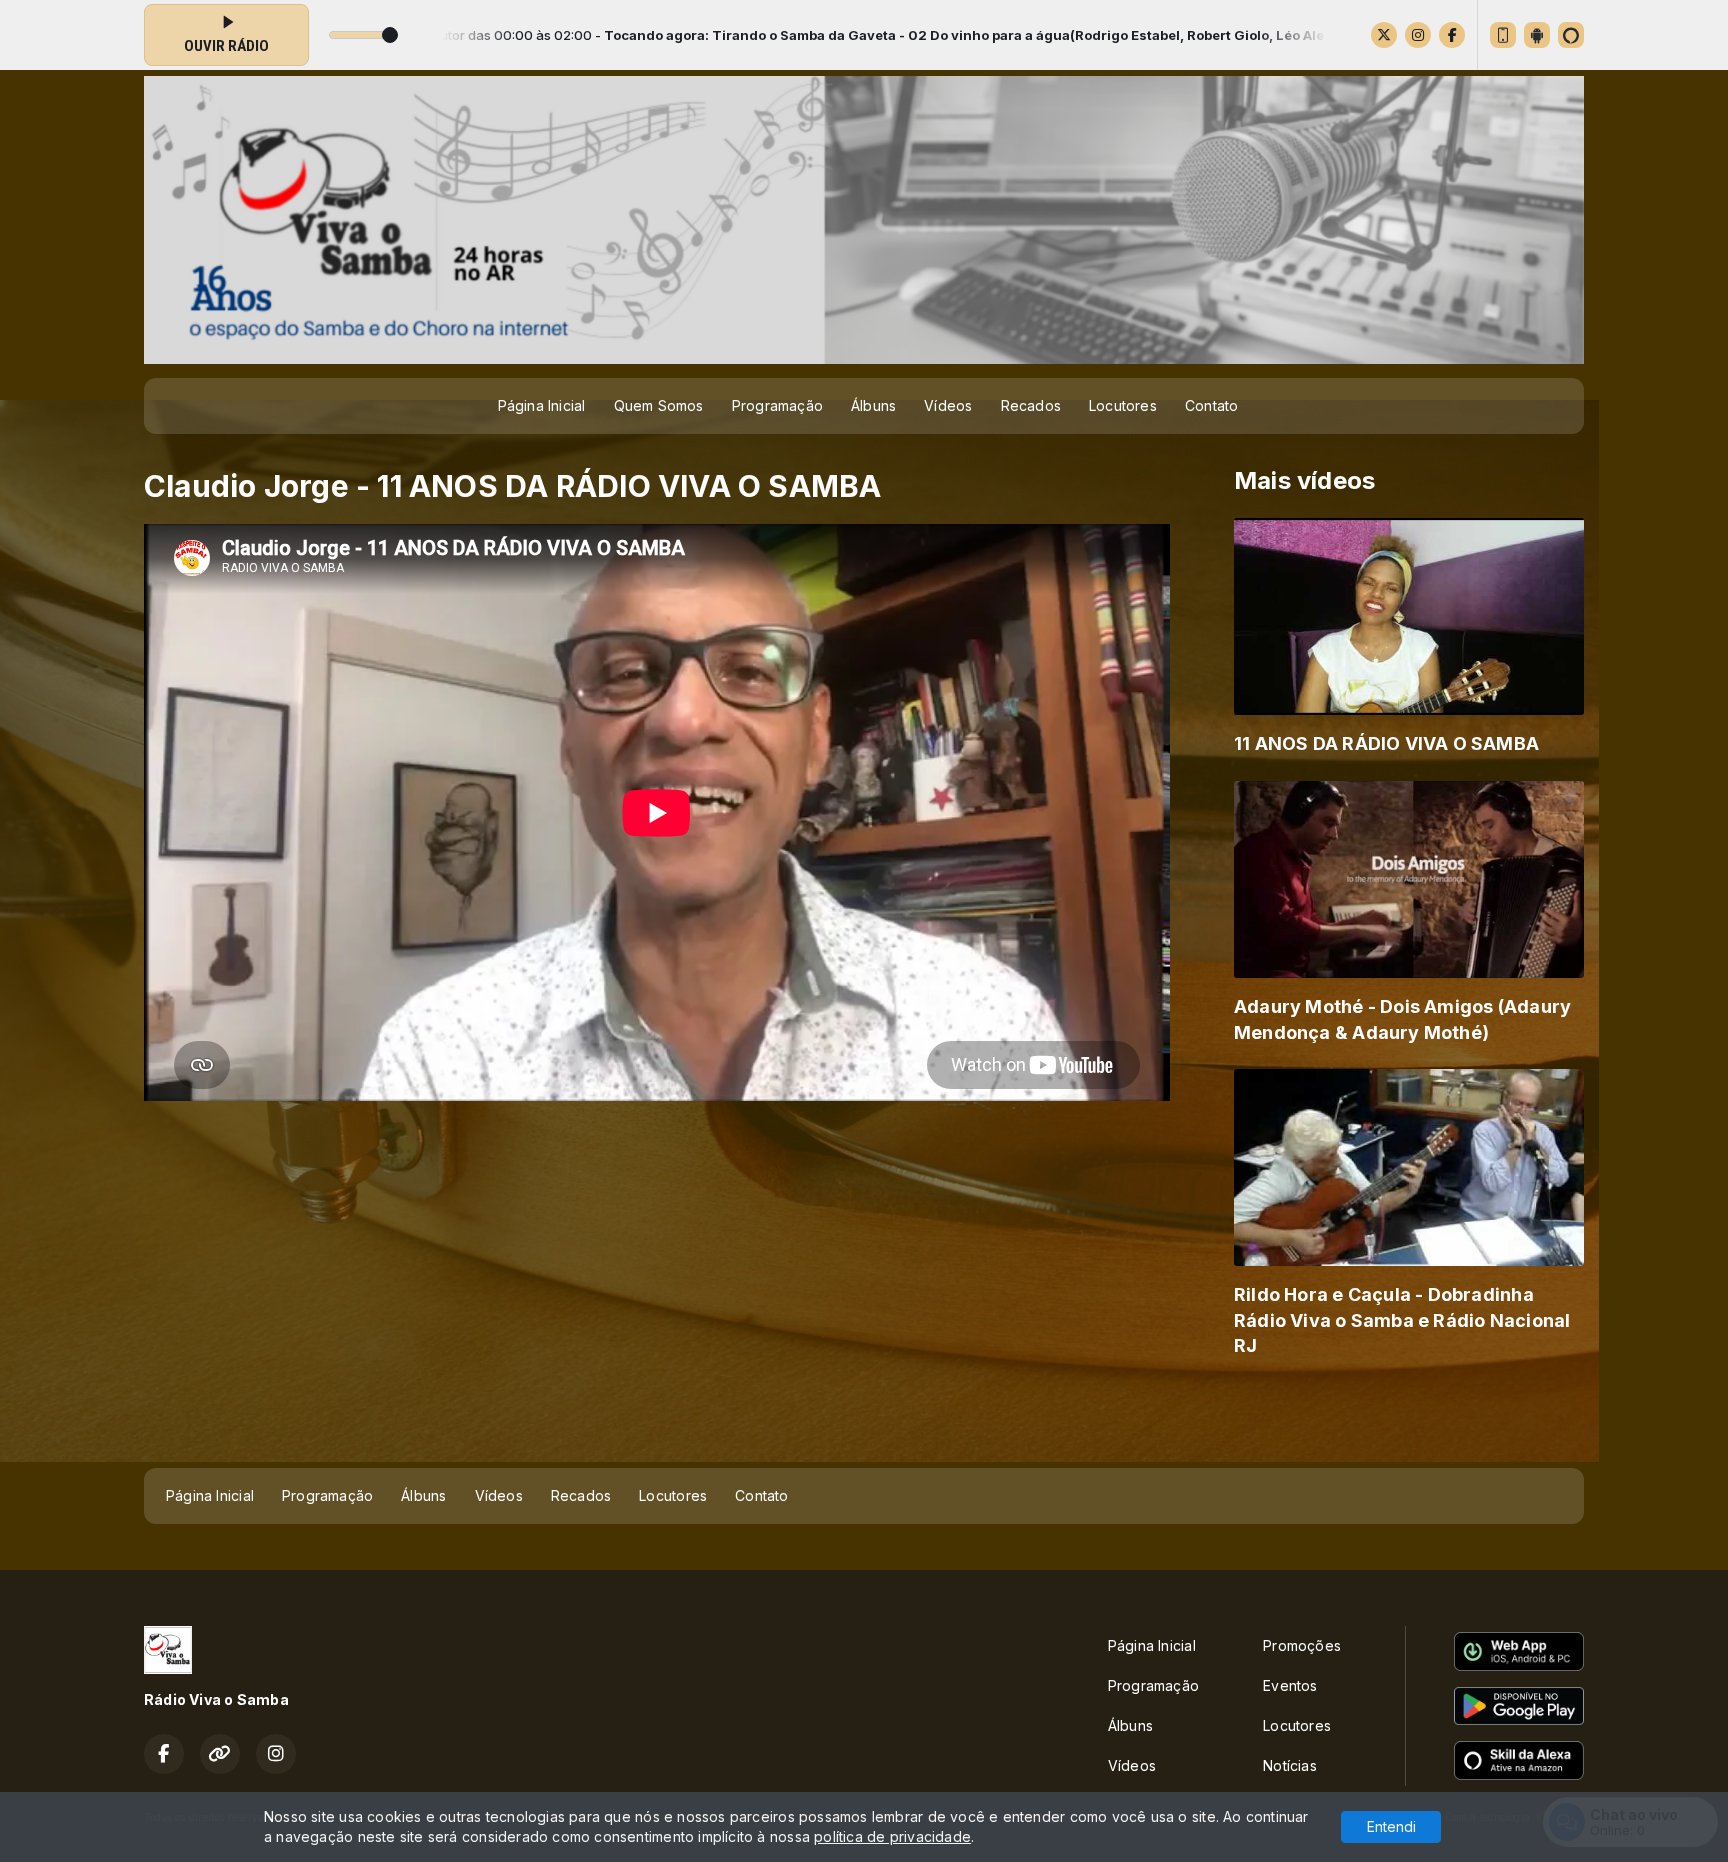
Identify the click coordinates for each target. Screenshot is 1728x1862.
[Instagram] (1418, 35)
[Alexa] (1571, 35)
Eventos (1290, 1685)
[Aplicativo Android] (1537, 35)
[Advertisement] (864, 1419)
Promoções (1302, 1645)
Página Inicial (542, 405)
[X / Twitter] (1384, 35)
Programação (777, 405)
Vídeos (948, 405)
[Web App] (1503, 35)
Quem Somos (659, 405)
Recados (1031, 405)
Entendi (1391, 1826)
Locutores (1123, 405)
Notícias (1290, 1765)
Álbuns (873, 405)
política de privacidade (892, 1836)
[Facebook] (1452, 35)
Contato (1211, 405)
